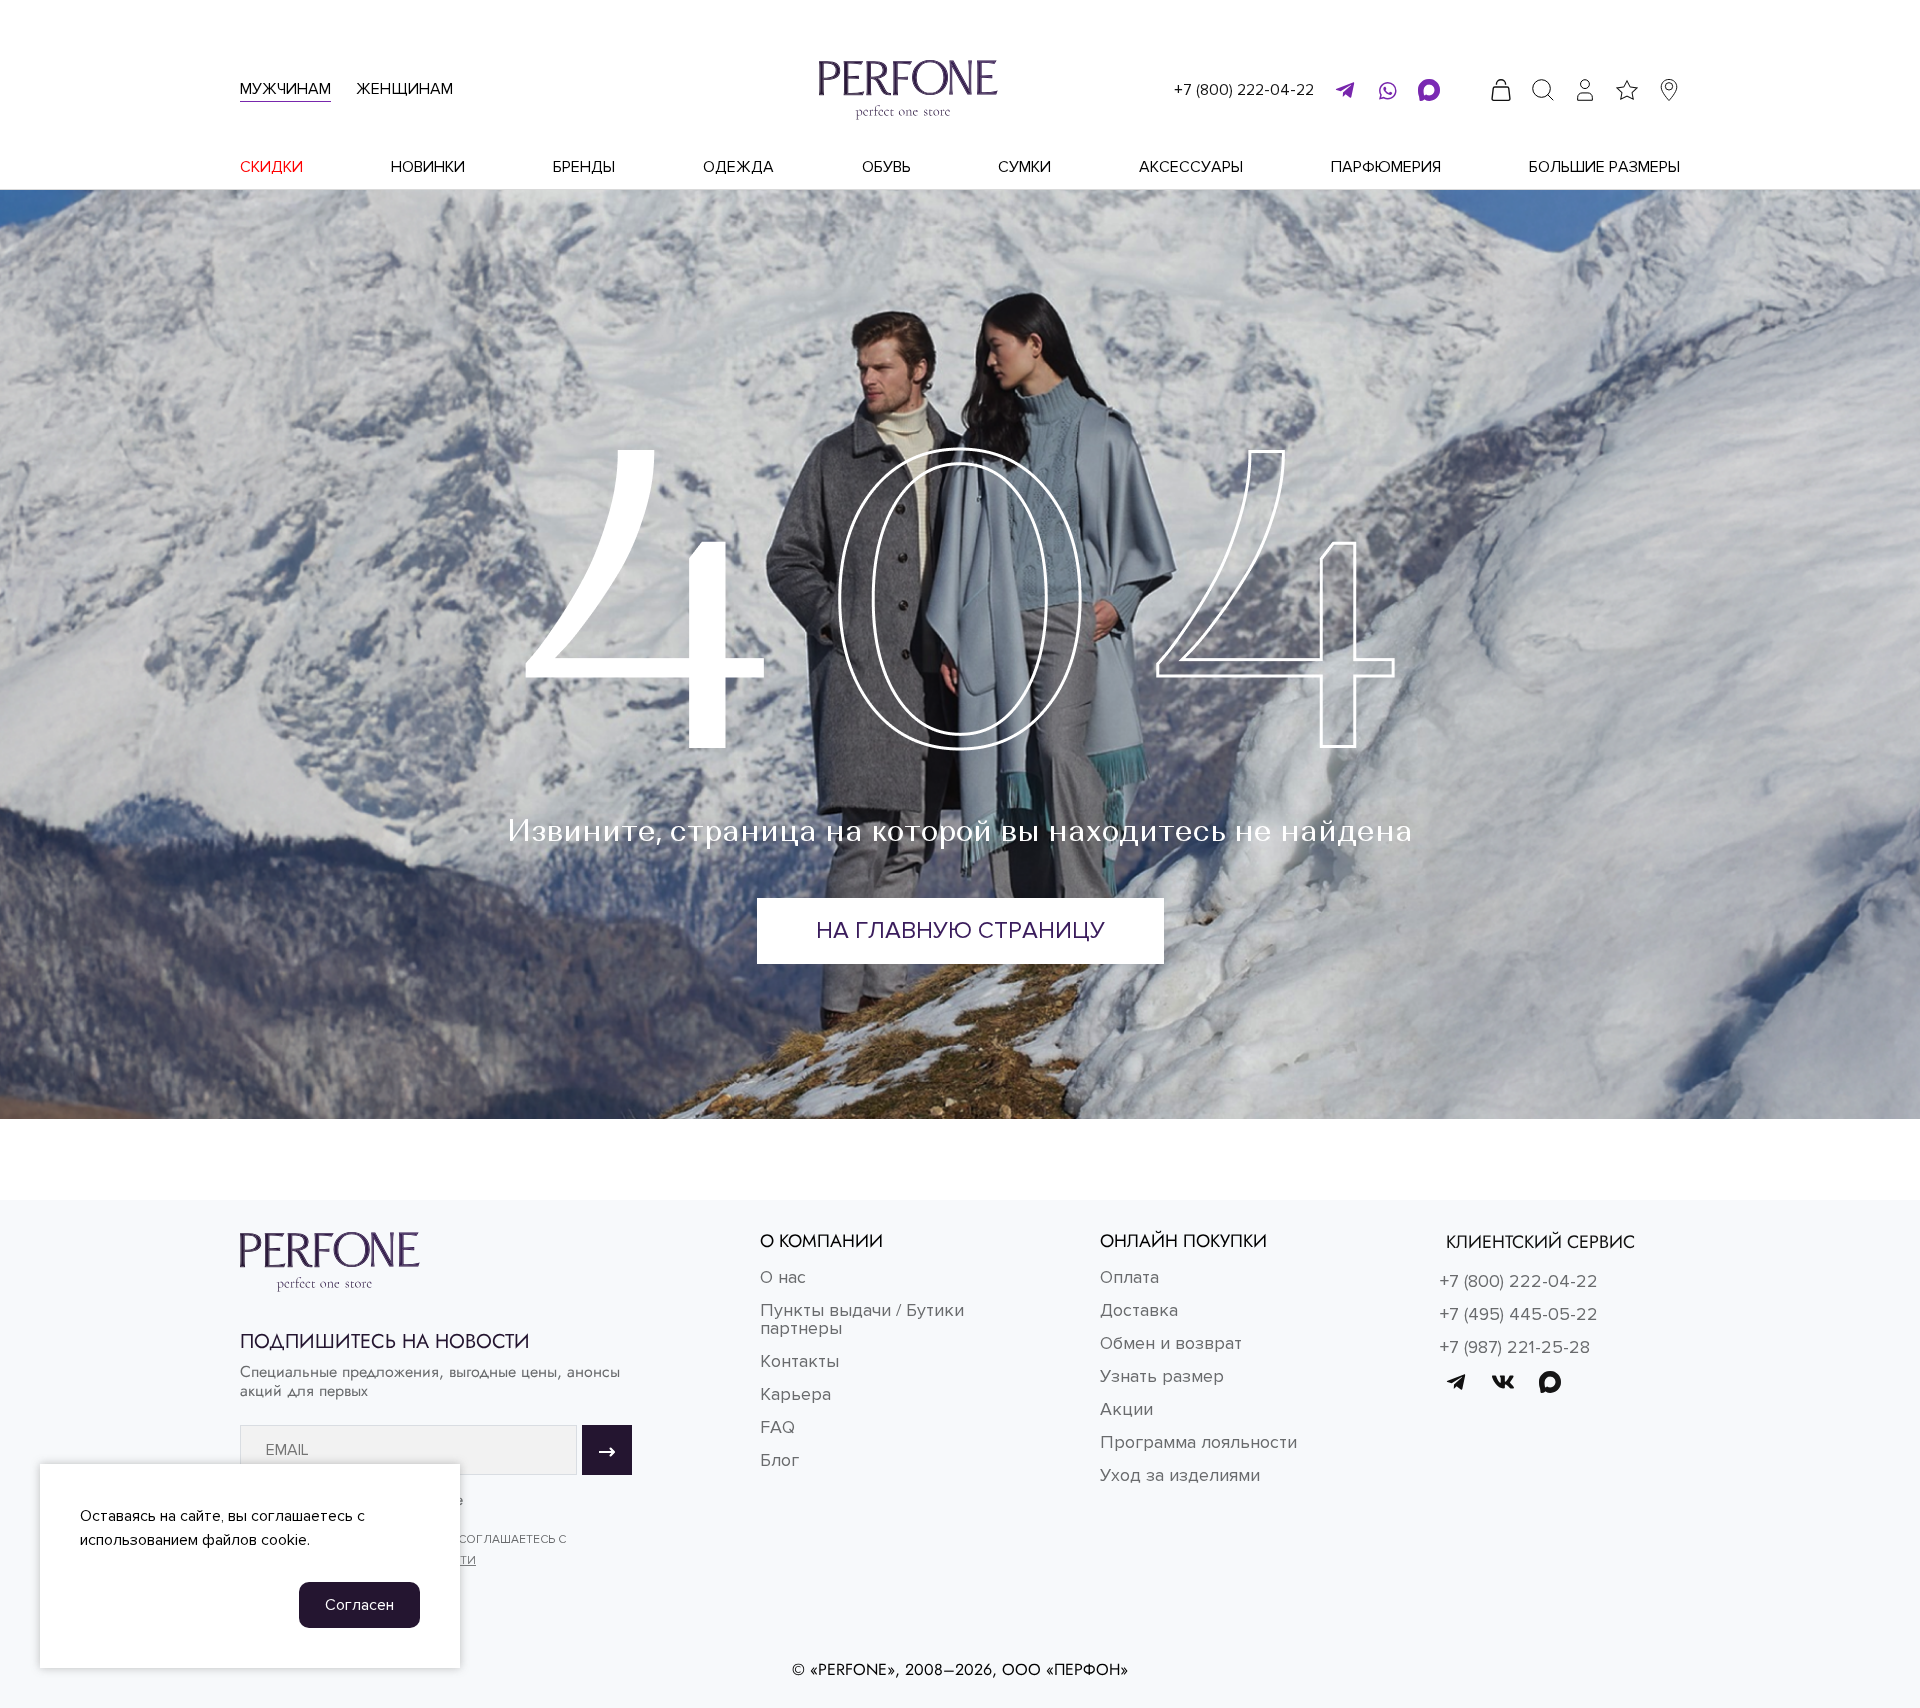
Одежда (738, 167)
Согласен (359, 1605)
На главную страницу (960, 930)
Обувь (886, 167)
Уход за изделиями (1180, 1475)
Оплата (1129, 1277)
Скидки (271, 167)
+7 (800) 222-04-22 (1244, 90)
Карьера (795, 1394)
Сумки (1024, 167)
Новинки (428, 167)
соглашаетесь (302, 1516)
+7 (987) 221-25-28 (1515, 1347)
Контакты (799, 1361)
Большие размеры (1604, 167)
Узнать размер (1162, 1376)
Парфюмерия (1386, 167)
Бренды (584, 167)
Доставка (1139, 1310)
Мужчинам (285, 89)
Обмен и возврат (1171, 1343)
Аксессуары (1191, 167)
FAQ (777, 1427)
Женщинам (404, 89)
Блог (779, 1460)
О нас (783, 1277)
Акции (1126, 1409)
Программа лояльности (1198, 1442)
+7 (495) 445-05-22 (1519, 1314)
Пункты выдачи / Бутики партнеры (862, 1319)
